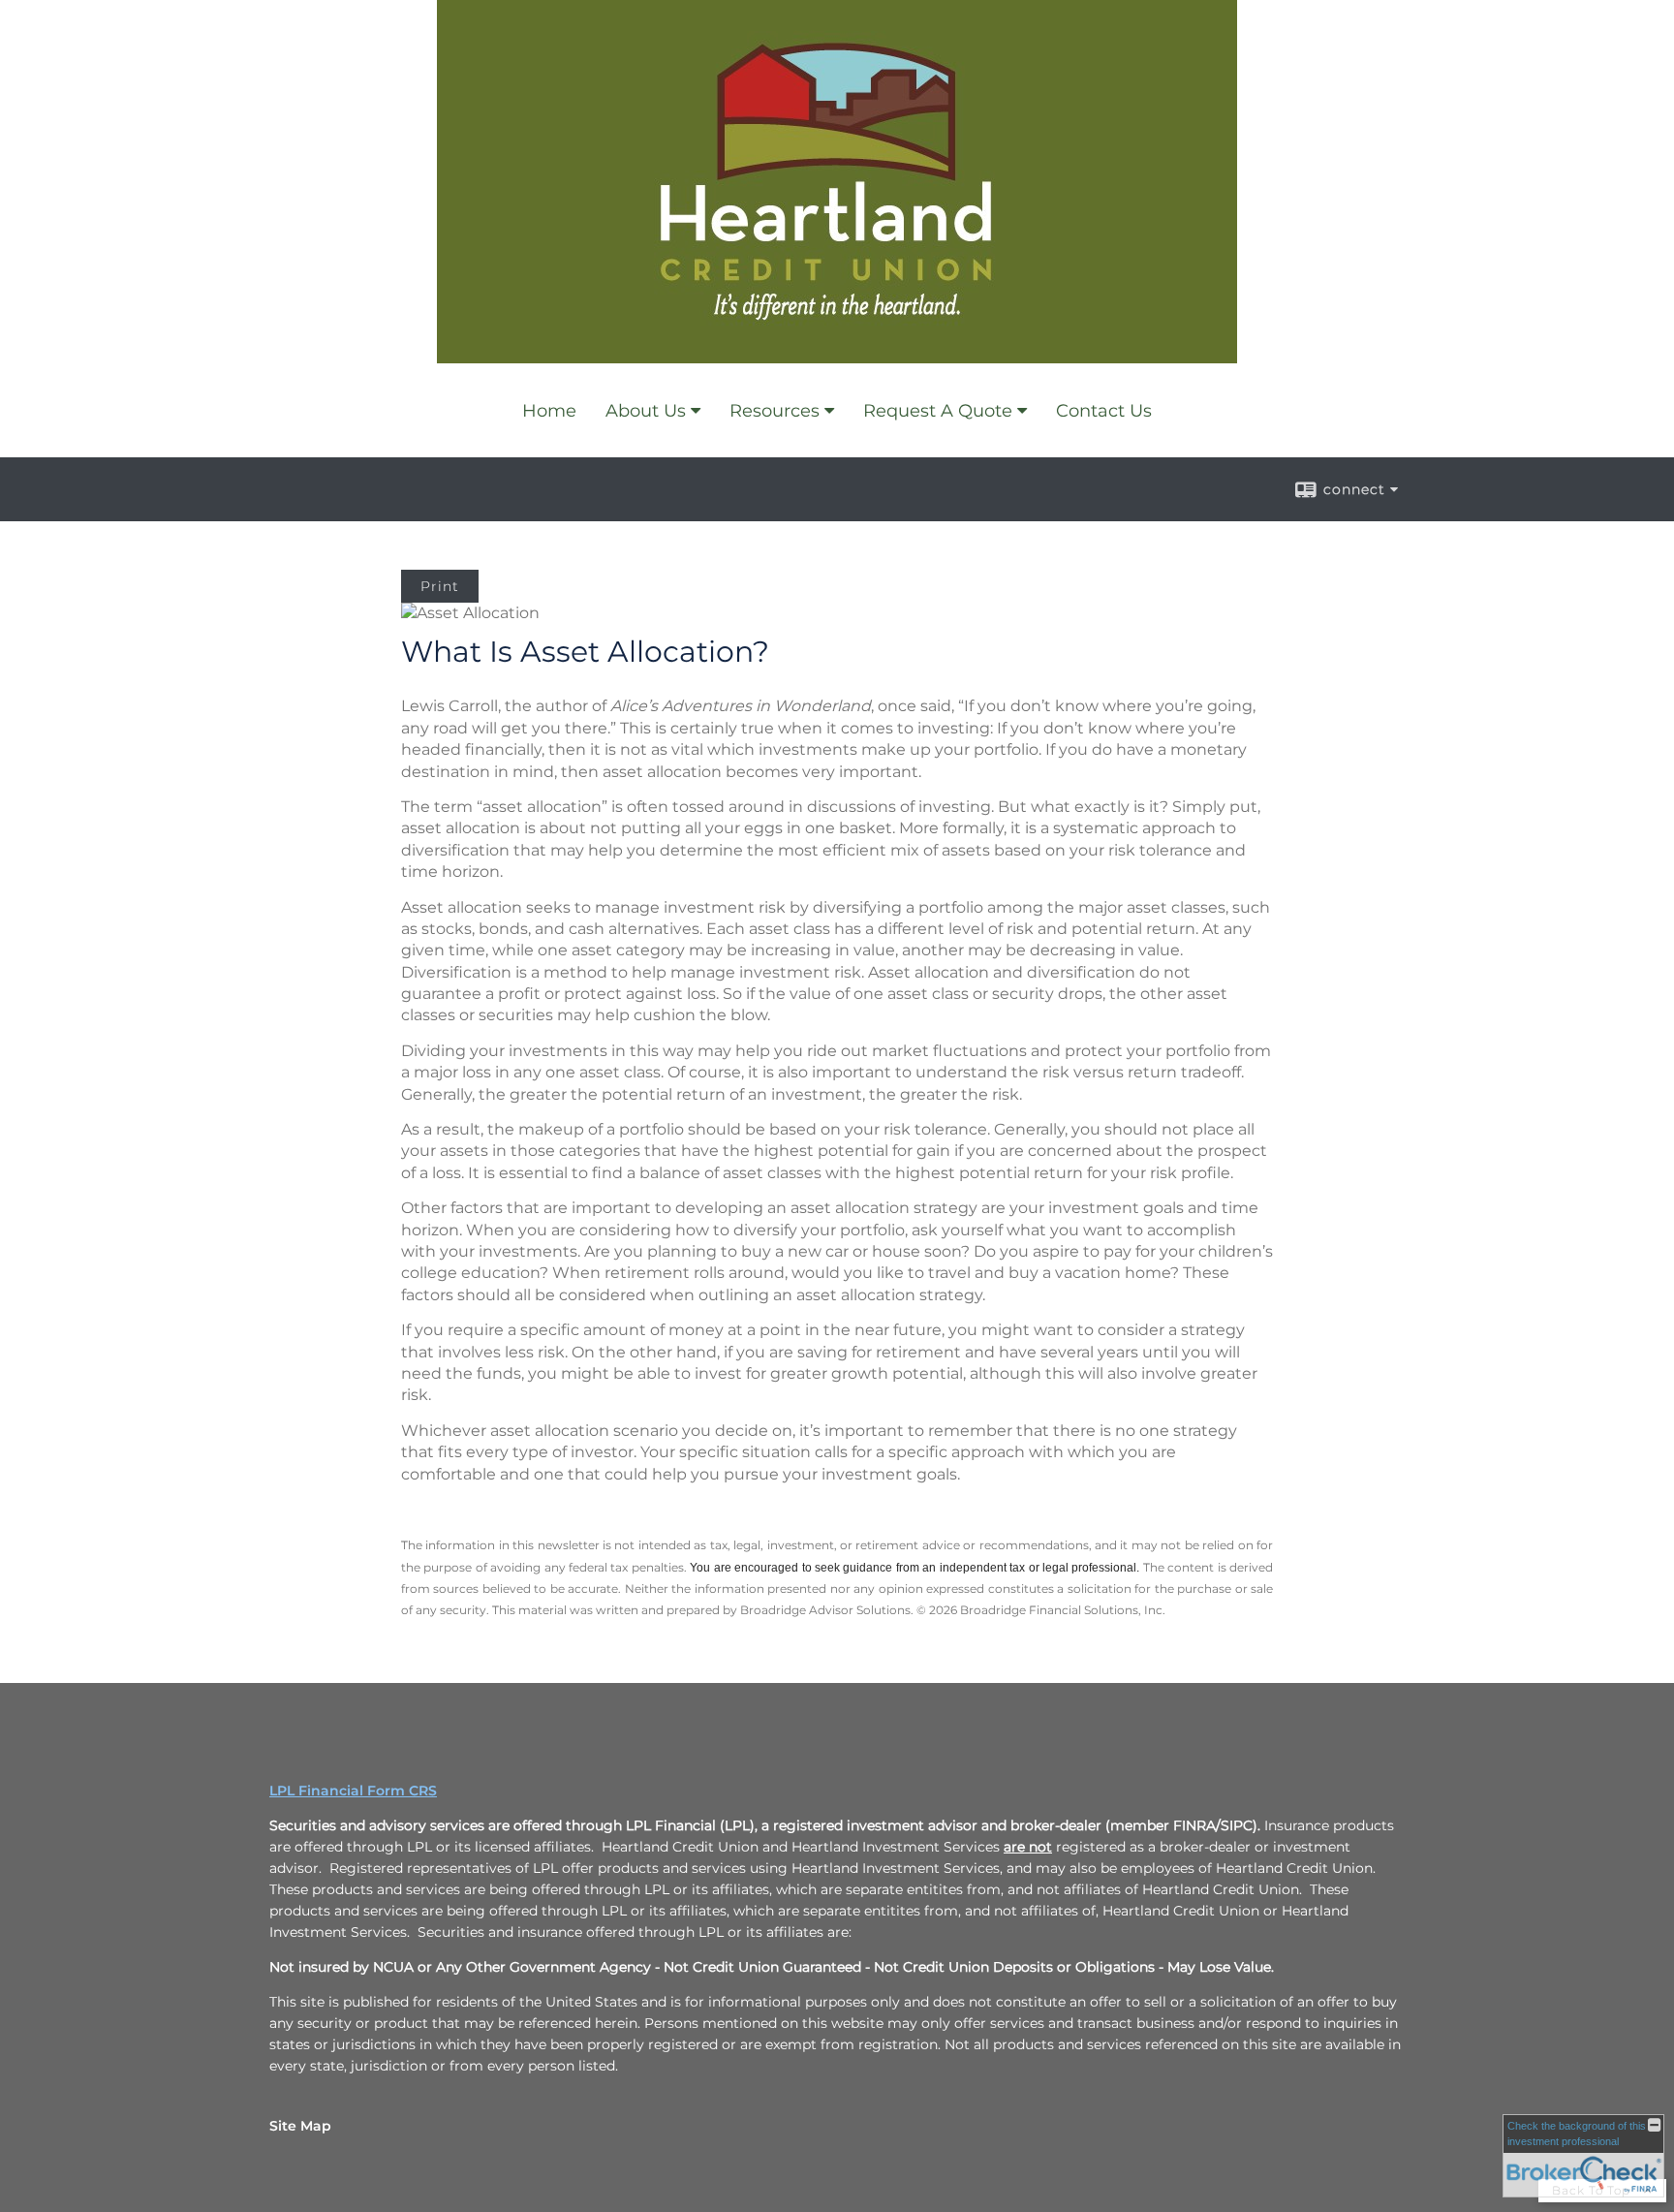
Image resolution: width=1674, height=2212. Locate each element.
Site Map (300, 2126)
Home (549, 411)
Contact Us (1104, 411)
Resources (775, 411)
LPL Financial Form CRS (353, 1791)
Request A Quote (938, 411)
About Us (646, 411)
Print (440, 586)
